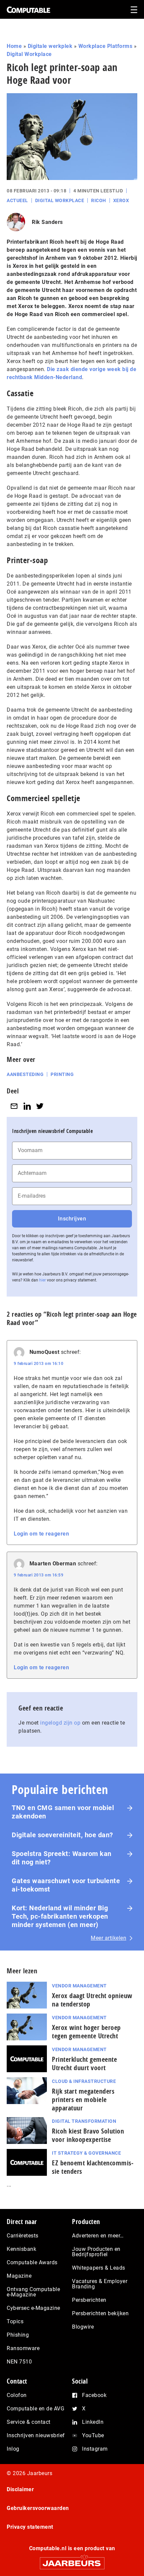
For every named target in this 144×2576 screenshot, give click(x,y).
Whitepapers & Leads (99, 2268)
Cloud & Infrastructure (84, 2081)
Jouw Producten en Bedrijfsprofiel (96, 2252)
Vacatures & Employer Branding (100, 2284)
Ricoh (99, 200)
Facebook (94, 2395)
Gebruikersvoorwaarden (38, 2508)
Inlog (13, 2449)
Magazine (19, 2276)
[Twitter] (40, 1106)
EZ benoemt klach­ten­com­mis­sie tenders (93, 2167)
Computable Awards (32, 2262)
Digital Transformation (84, 2121)
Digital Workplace (29, 54)
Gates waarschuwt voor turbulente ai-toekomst (66, 1885)
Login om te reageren (41, 1534)
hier (43, 1280)
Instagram (95, 2449)
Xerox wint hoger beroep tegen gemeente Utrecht (86, 2032)
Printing (62, 1074)
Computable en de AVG (35, 2409)
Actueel (17, 200)
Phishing (18, 2335)
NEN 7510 (19, 2362)
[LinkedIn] (27, 1106)
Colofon (17, 2395)
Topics (15, 2321)
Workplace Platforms (105, 46)
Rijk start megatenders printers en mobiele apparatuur (83, 2100)
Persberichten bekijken (100, 2313)
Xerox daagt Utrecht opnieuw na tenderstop (92, 2000)
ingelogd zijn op (60, 1723)
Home (14, 46)
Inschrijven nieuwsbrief (36, 2435)
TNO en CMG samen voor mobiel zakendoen (63, 1812)
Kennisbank (21, 2249)
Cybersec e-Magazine (33, 2308)
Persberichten (89, 2300)
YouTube (93, 2435)
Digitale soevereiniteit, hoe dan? (62, 1835)
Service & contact (29, 2422)
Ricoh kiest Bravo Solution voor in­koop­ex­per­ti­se (88, 2135)
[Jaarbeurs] (72, 2560)
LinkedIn (93, 2422)
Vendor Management (79, 1986)
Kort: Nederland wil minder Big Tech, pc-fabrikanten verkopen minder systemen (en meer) (60, 1916)
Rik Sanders (47, 222)
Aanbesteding (25, 1074)
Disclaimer (20, 2489)
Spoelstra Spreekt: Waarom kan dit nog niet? (62, 1858)
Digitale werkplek (50, 46)
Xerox (121, 200)
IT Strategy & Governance (86, 2153)
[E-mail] (14, 1106)
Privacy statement (30, 2527)
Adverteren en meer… (98, 2236)
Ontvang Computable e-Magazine (33, 2292)
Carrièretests (23, 2236)
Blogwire (83, 2327)
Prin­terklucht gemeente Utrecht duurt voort (84, 2063)
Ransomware (23, 2348)
